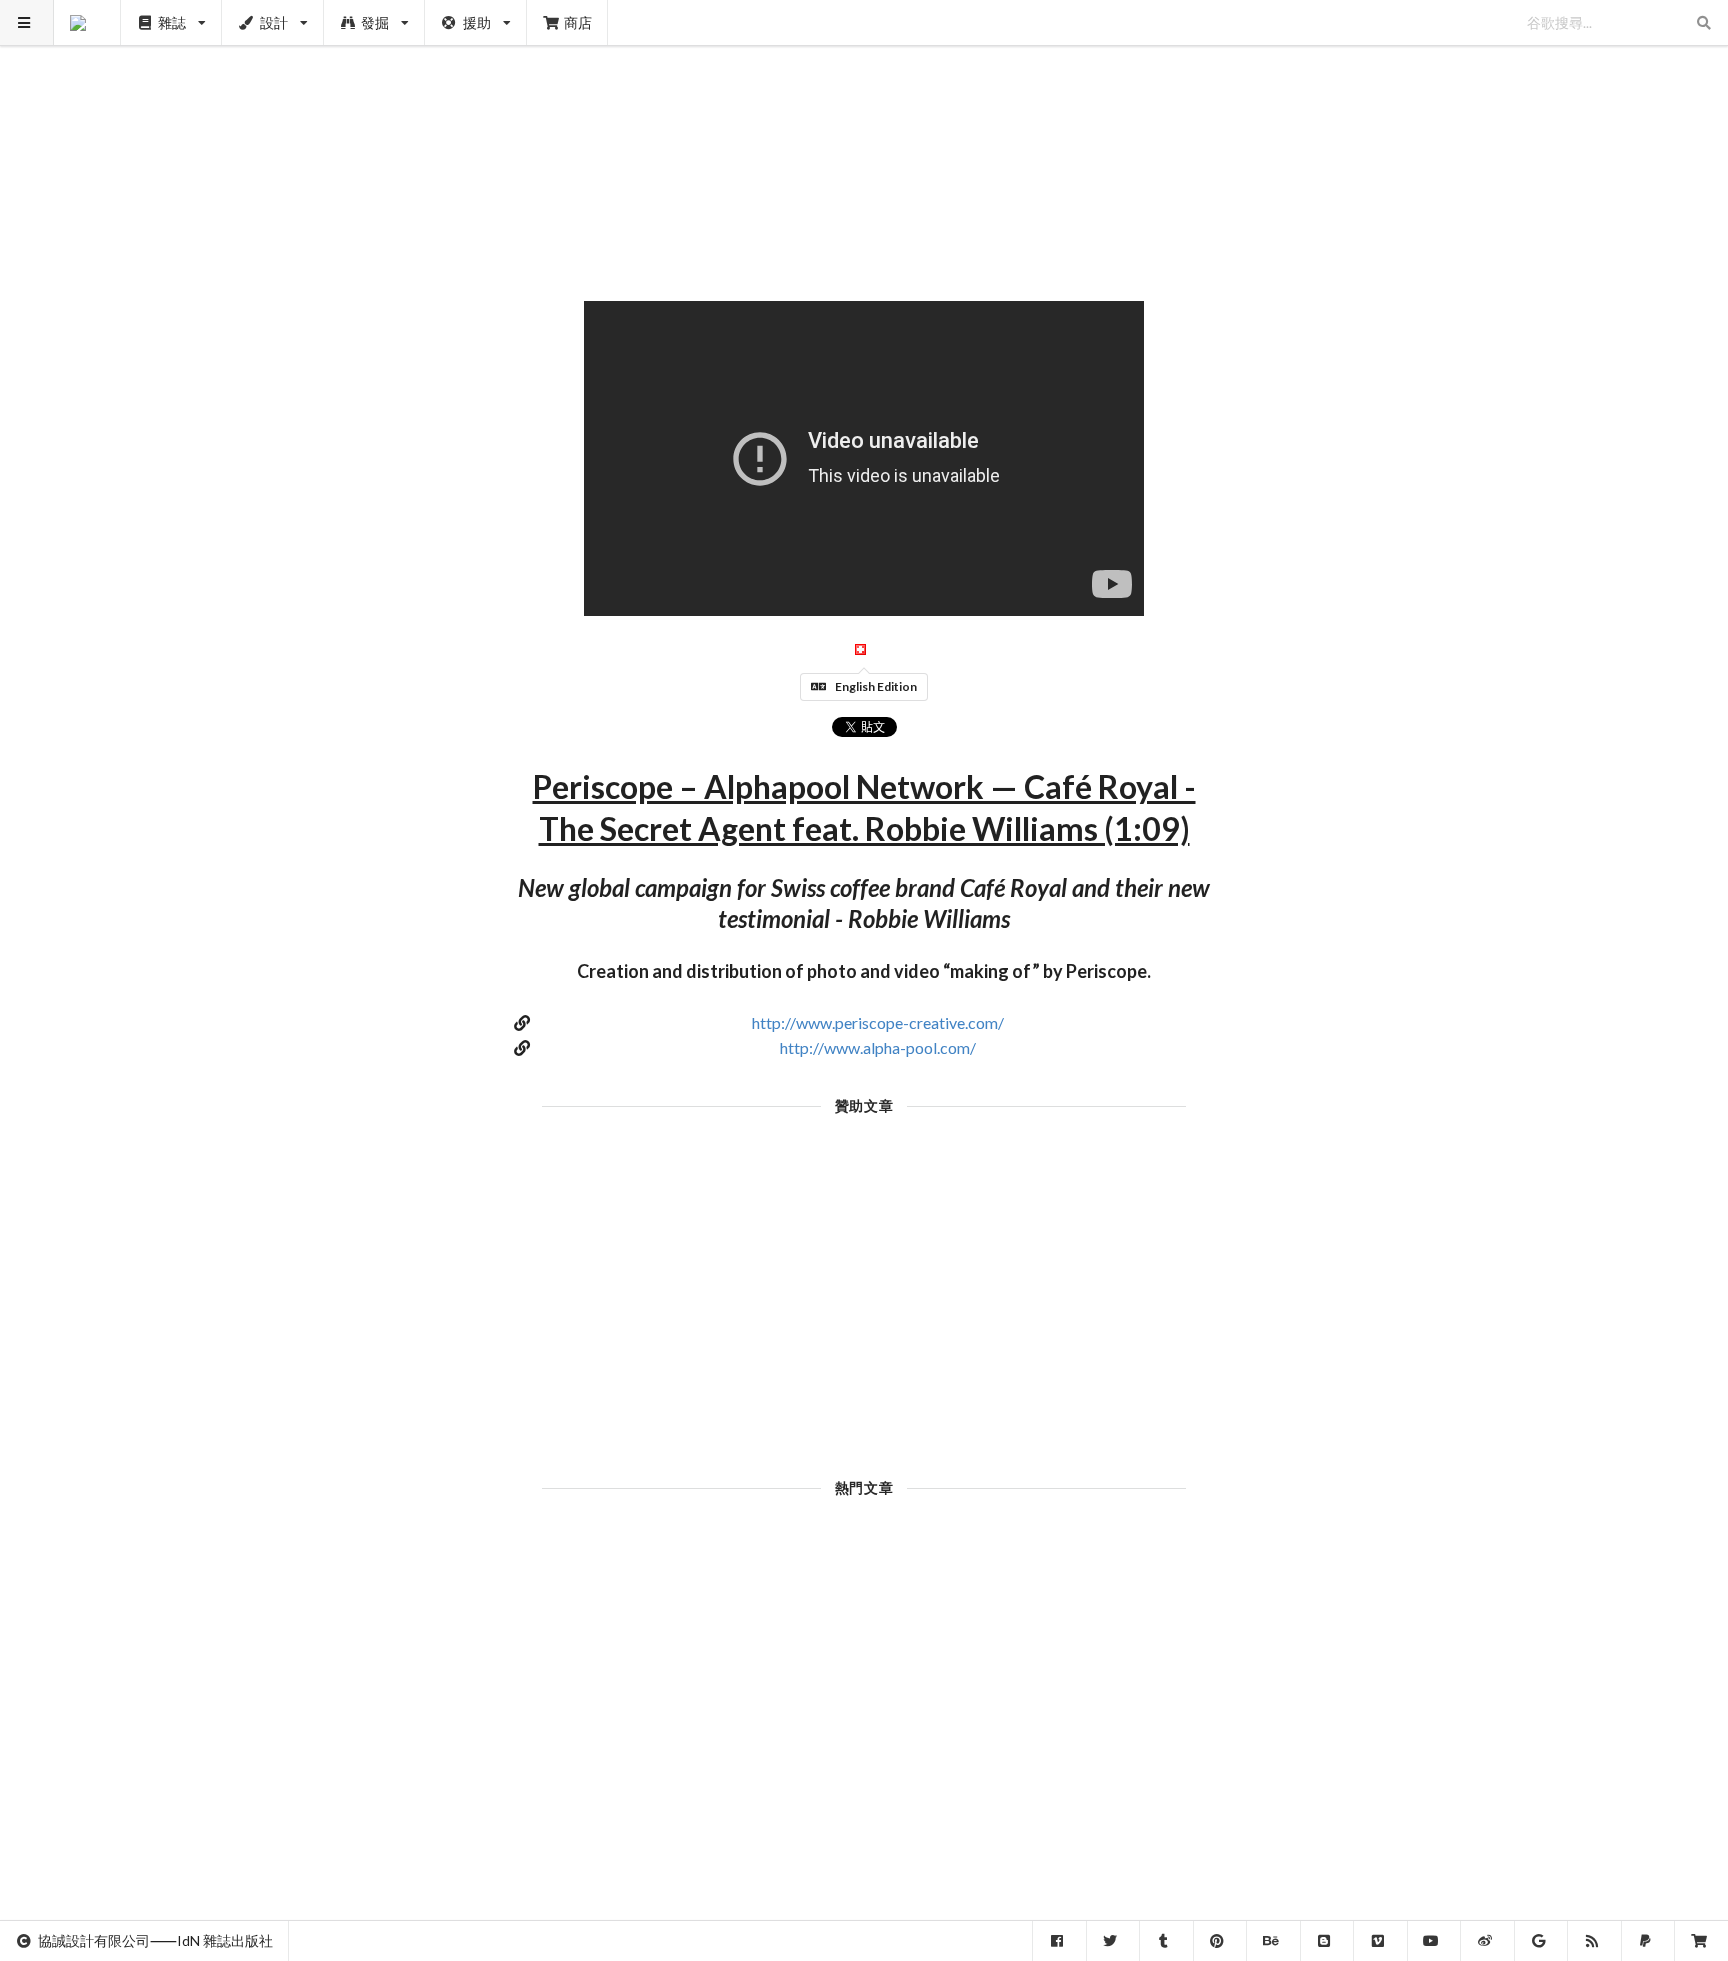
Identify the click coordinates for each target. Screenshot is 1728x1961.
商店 (578, 22)
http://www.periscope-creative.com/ (878, 1022)
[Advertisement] (864, 140)
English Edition (876, 686)
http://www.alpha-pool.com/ (878, 1047)
